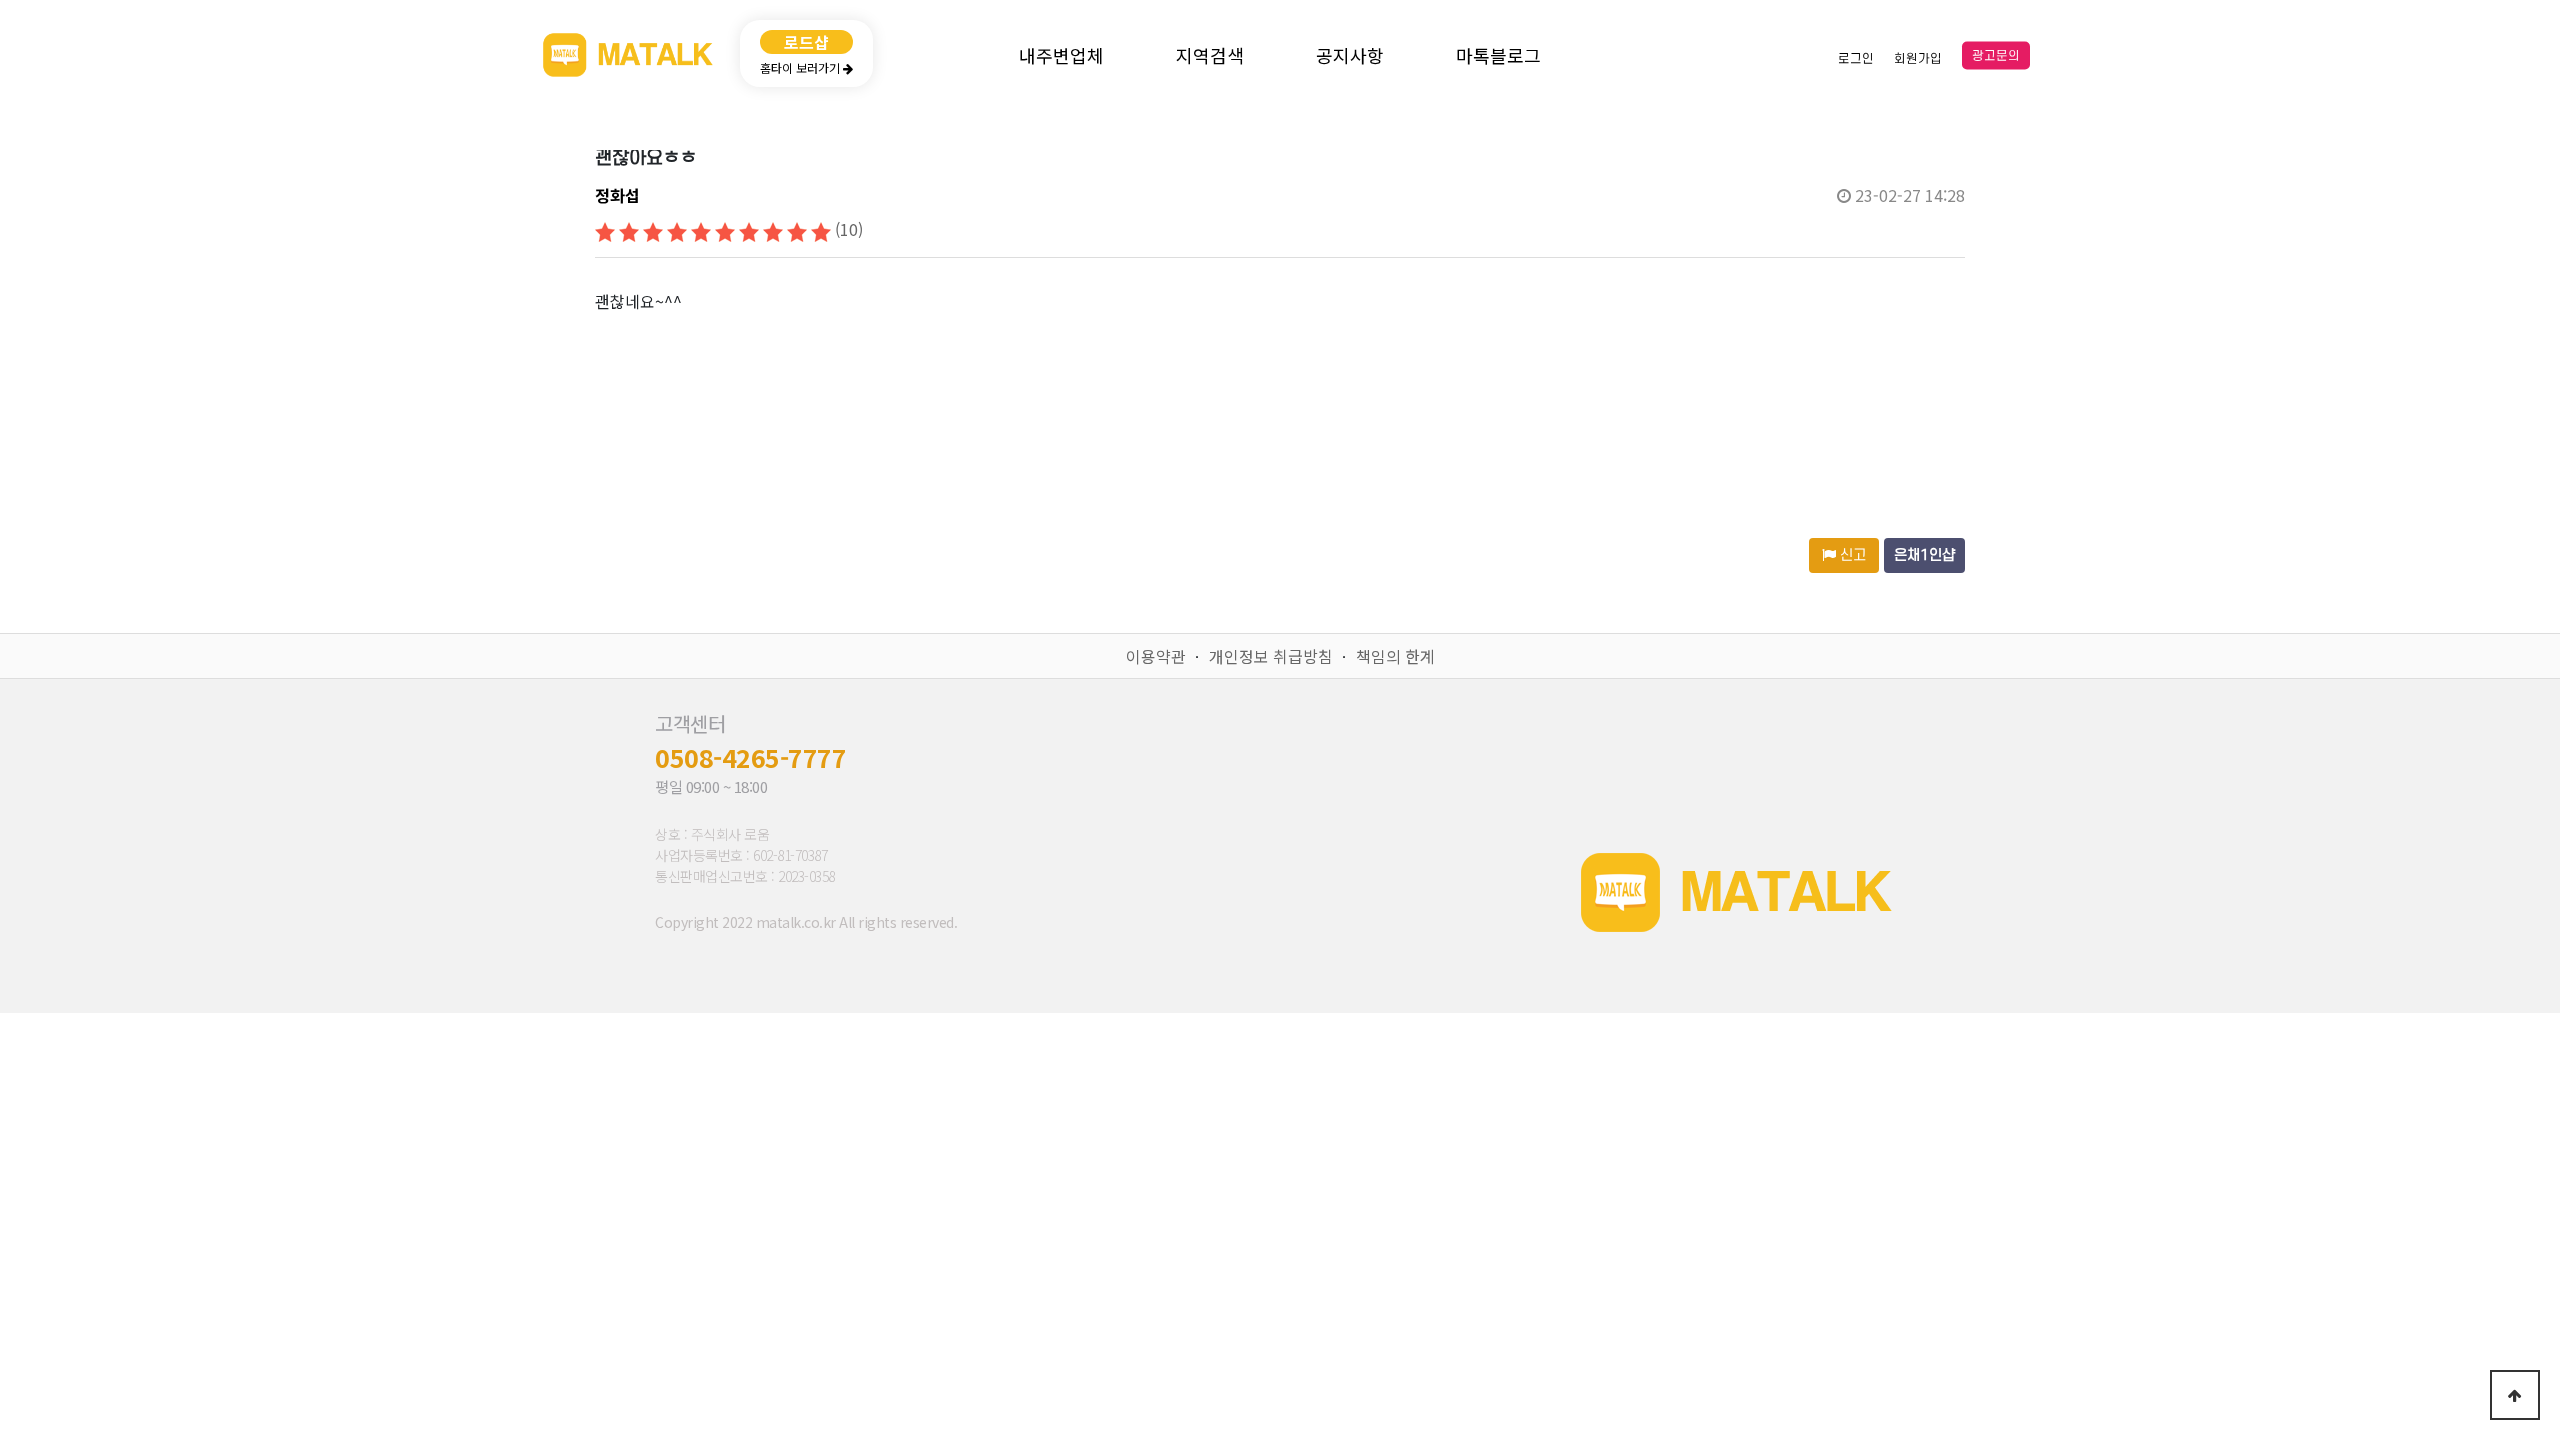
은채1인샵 (1924, 555)
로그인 (1856, 58)
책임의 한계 (1395, 656)
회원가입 (1918, 58)
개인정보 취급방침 (1271, 656)
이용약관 (1156, 656)
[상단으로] (2515, 1395)
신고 (1851, 555)
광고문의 (1996, 56)
